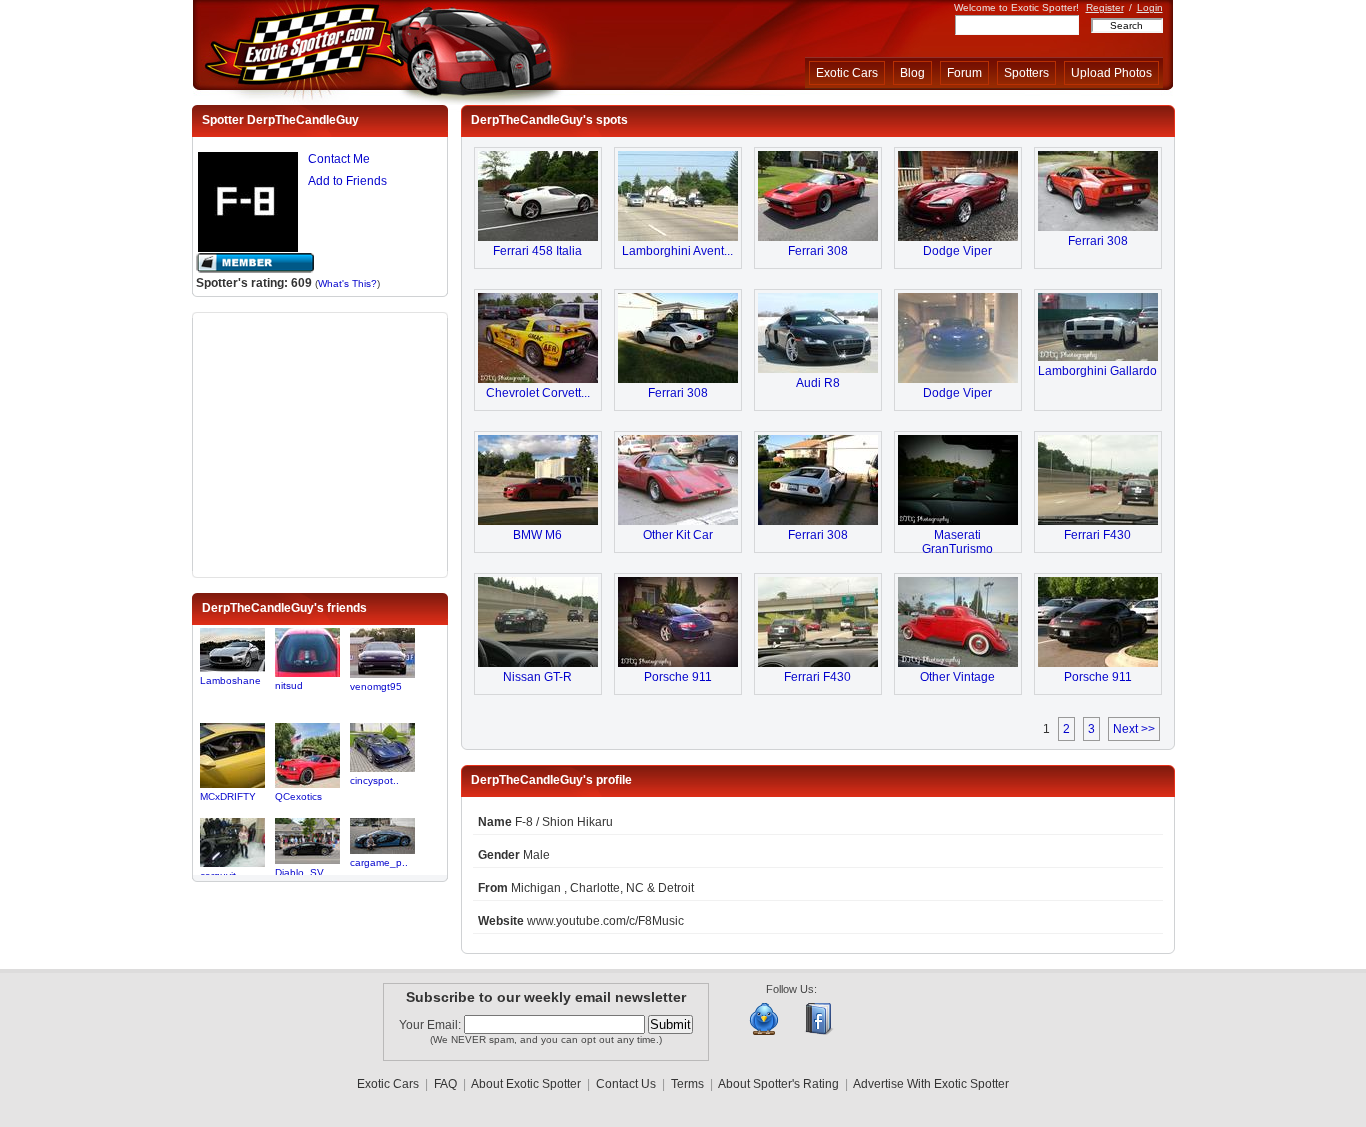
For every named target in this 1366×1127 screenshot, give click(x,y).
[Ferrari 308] (818, 237)
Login (1150, 7)
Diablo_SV (299, 872)
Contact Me (339, 159)
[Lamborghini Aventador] (678, 237)
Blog (912, 73)
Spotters (1026, 73)
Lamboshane (230, 680)
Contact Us (626, 1084)
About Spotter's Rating (778, 1084)
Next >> (1134, 729)
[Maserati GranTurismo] (958, 521)
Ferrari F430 (1097, 535)
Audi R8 (818, 383)
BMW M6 (537, 535)
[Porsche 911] (678, 663)
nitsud (289, 685)
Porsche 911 (678, 677)
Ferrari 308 (818, 251)
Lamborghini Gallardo (1097, 371)
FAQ (445, 1084)
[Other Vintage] (958, 663)
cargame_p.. (379, 862)
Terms (687, 1084)
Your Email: (431, 1025)
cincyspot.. (374, 780)
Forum (964, 73)
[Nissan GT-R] (538, 663)
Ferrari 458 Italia (537, 251)
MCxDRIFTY (228, 796)
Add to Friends (347, 181)
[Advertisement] (320, 443)
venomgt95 (376, 686)
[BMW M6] (538, 521)
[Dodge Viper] (958, 237)
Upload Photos (1111, 73)
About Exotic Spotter (526, 1084)
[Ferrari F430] (1098, 521)
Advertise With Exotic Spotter (931, 1084)
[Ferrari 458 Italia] (538, 237)
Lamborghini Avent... (677, 251)
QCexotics (298, 796)
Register (1105, 7)
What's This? (347, 283)
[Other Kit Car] (678, 521)
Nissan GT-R (537, 677)
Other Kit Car (678, 535)
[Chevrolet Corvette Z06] (538, 379)
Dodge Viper (957, 251)
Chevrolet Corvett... (538, 393)
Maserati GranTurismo (957, 542)
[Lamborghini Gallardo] (1098, 357)
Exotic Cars (847, 73)
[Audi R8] (818, 369)
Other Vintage (957, 677)
